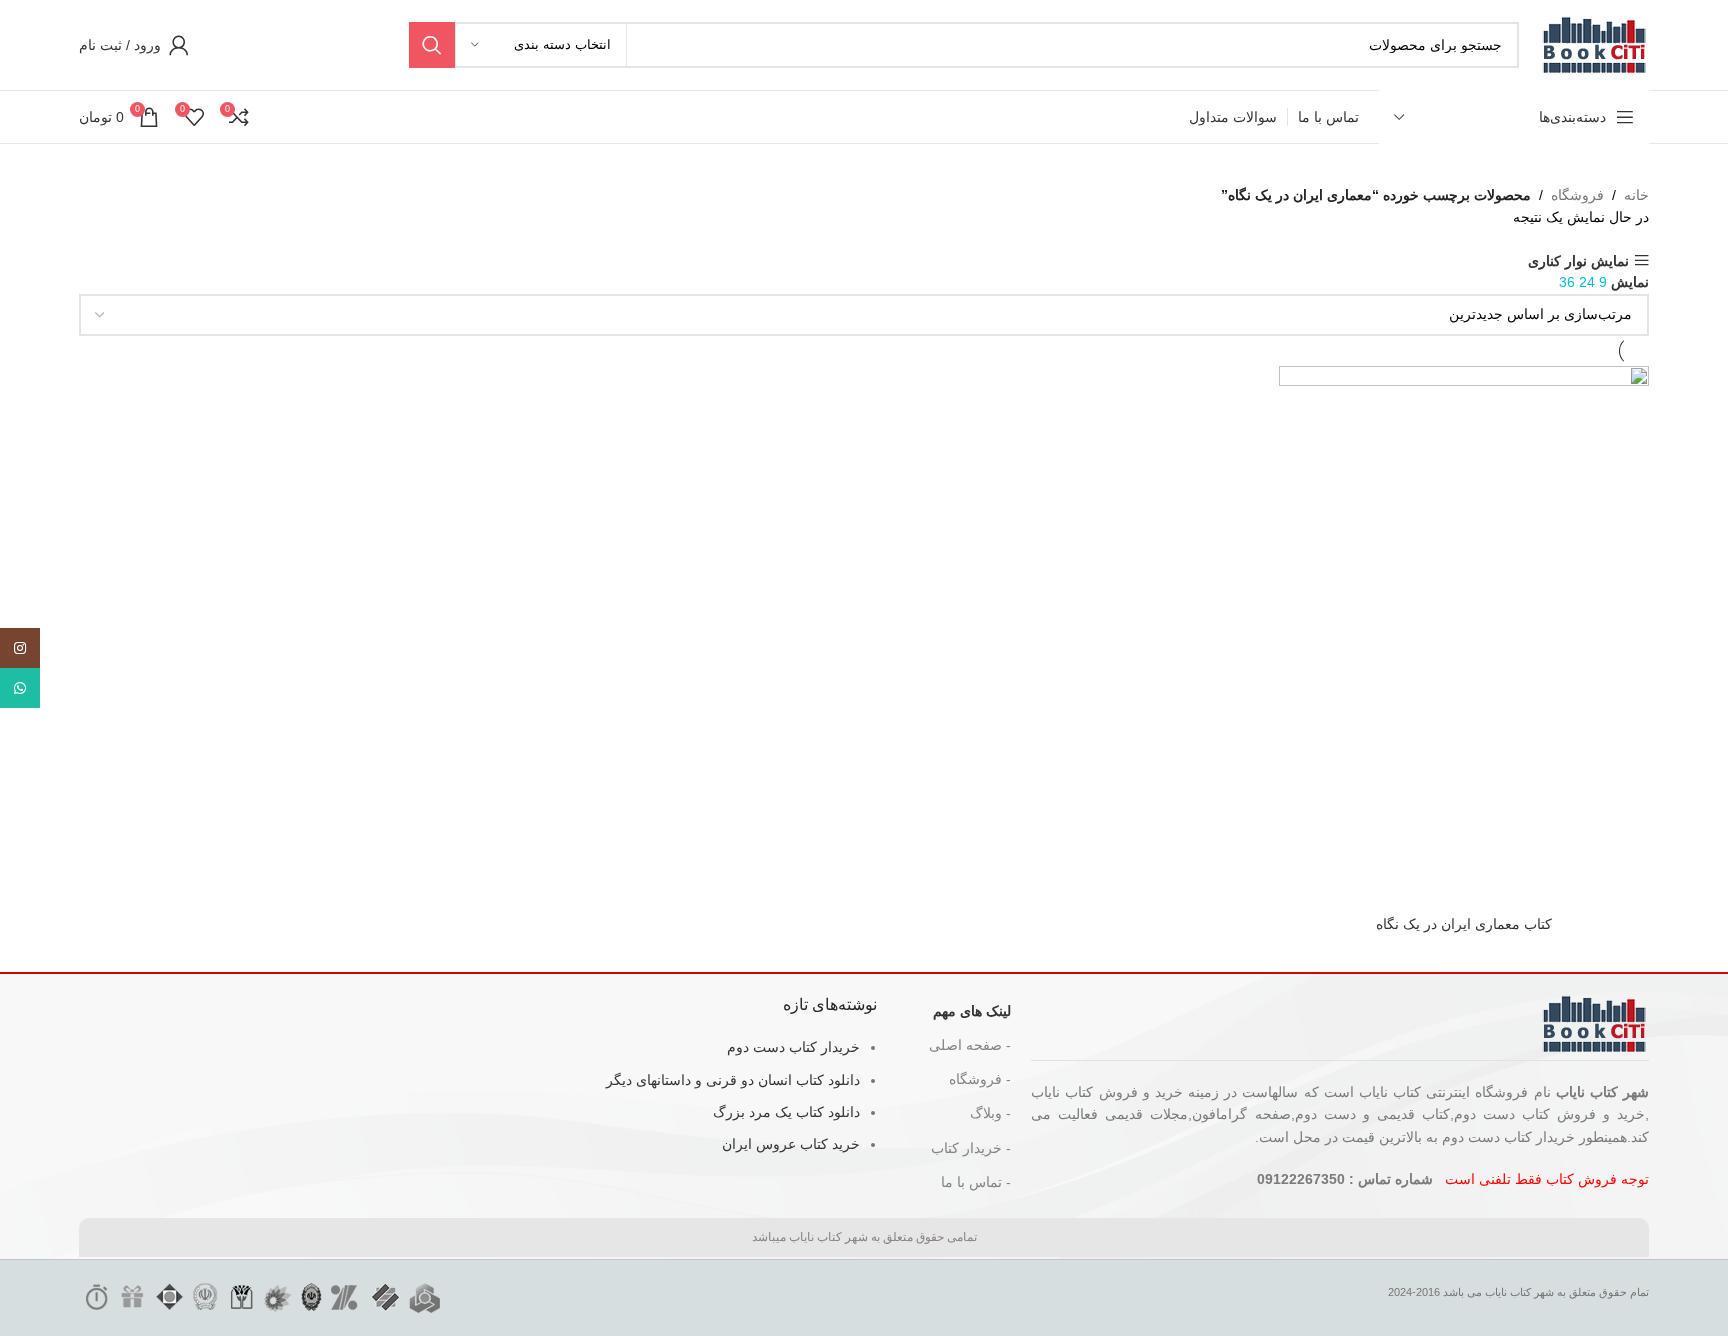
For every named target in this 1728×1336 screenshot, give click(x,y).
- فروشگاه (980, 1079)
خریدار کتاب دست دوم (793, 1047)
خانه (1636, 195)
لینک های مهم (972, 1011)
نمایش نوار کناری (1578, 260)
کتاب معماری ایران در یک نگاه (1464, 924)
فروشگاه (1577, 195)
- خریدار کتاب (971, 1148)
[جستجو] (432, 45)
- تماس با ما (976, 1182)
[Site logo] (1594, 44)
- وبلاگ (990, 1113)
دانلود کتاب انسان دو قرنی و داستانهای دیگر (733, 1080)
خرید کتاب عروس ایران (791, 1144)
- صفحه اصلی (970, 1045)
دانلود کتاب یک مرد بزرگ (786, 1112)
